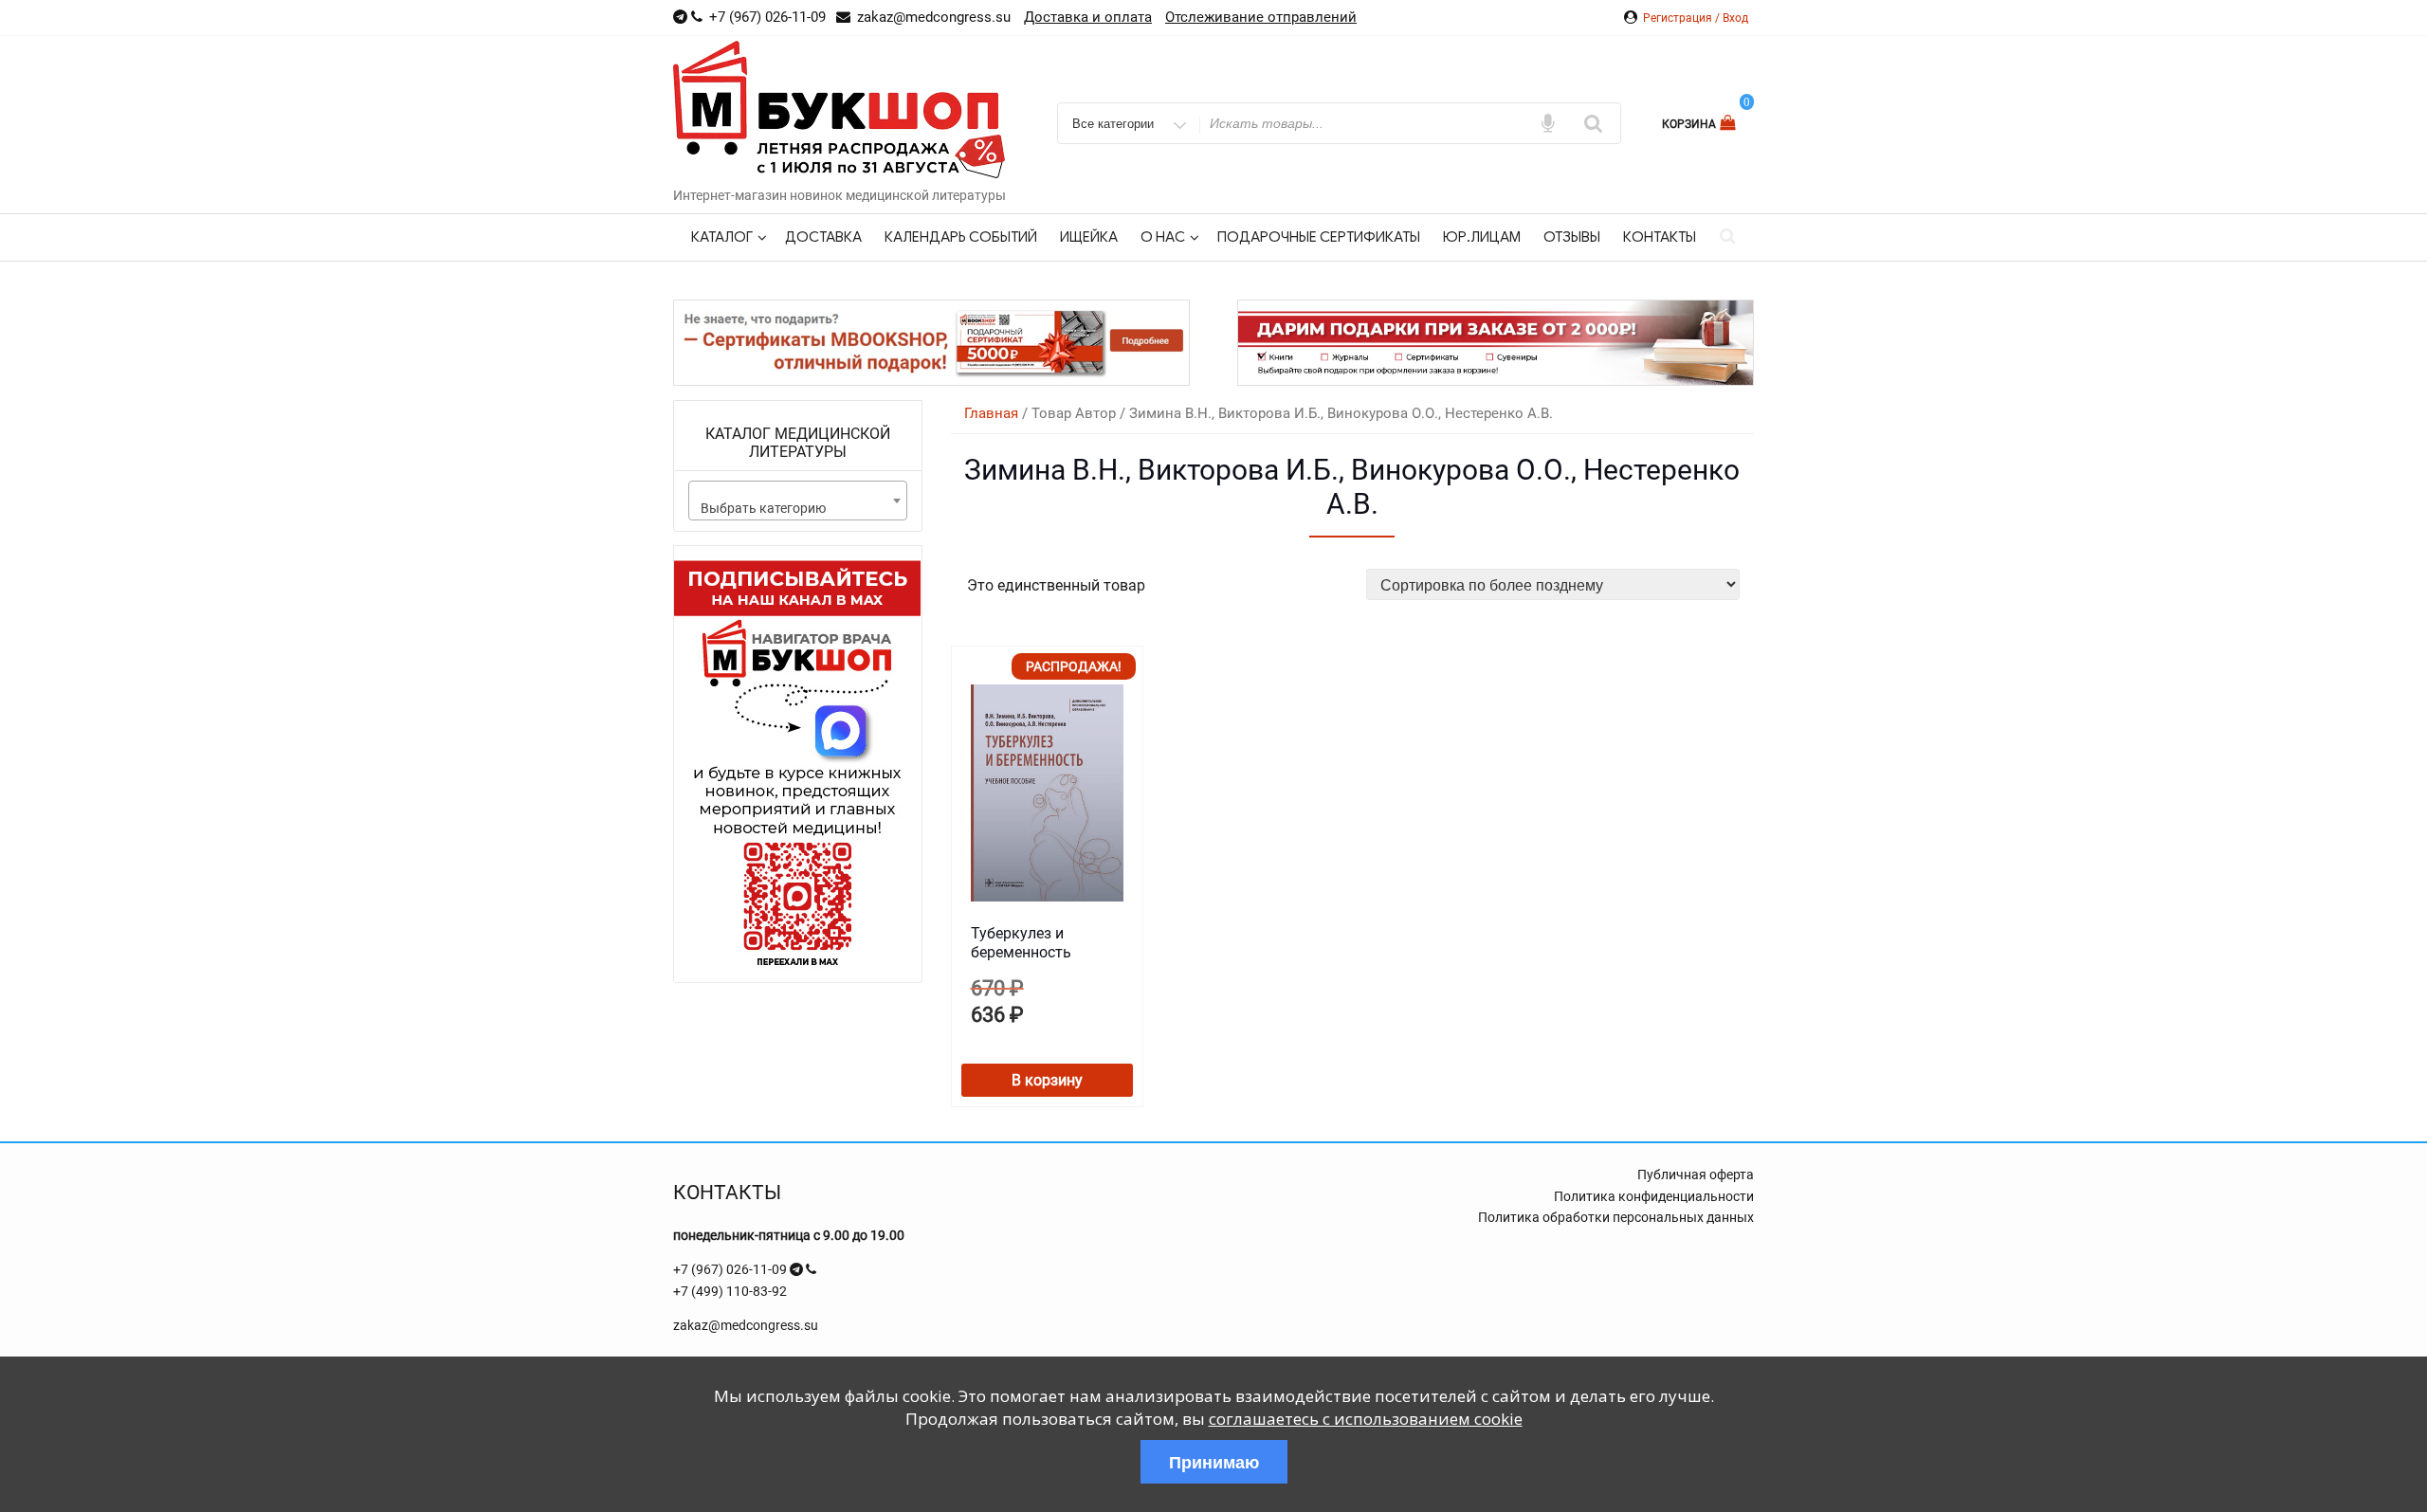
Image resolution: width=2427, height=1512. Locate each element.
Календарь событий (961, 237)
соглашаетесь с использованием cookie (1366, 1419)
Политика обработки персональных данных (1616, 1217)
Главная (991, 413)
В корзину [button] (1047, 1080)
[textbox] (798, 508)
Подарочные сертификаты (1319, 237)
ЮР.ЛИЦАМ (1482, 237)
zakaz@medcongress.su (746, 1325)
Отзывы (1572, 237)
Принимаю (1214, 1462)
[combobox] (798, 501)
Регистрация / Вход (1696, 18)
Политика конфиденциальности (1654, 1196)
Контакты (1660, 237)
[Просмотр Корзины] (1730, 123)
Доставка (823, 237)
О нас (1163, 237)
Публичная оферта (1696, 1175)
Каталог (722, 237)
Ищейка (1089, 237)
